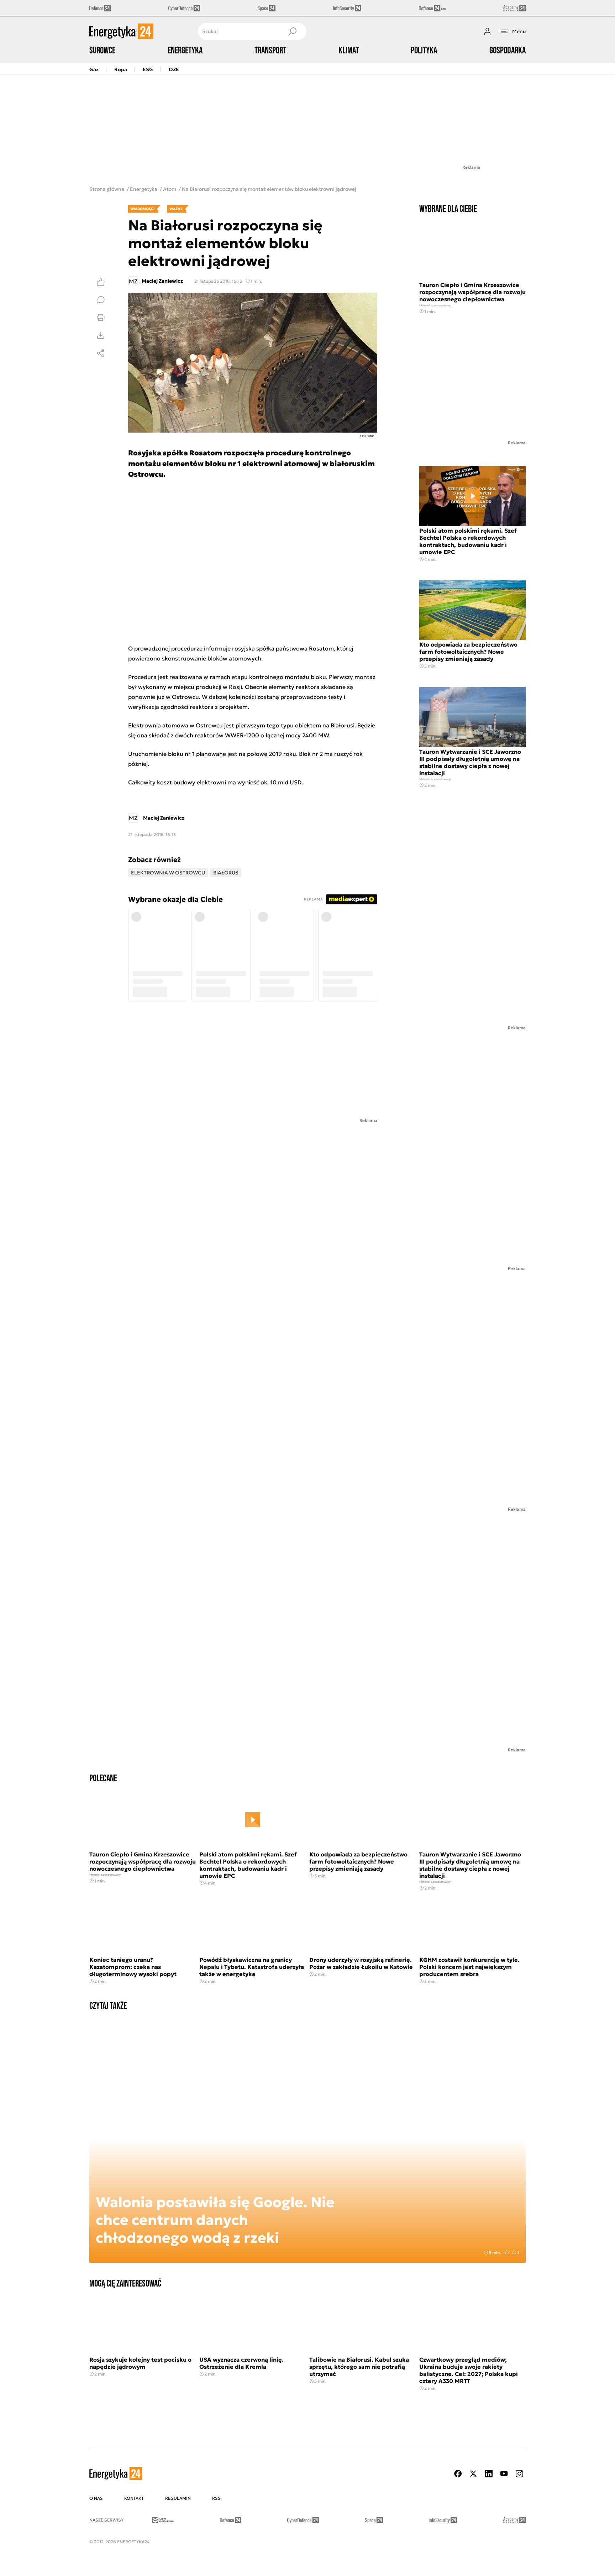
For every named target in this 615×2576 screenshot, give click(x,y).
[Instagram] (519, 2474)
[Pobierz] (101, 335)
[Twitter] (473, 2474)
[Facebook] (458, 2474)
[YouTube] (504, 2474)
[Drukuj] (101, 318)
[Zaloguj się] (487, 31)
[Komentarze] (101, 300)
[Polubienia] (101, 282)
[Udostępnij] (101, 353)
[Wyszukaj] (292, 31)
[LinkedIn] (489, 2474)
